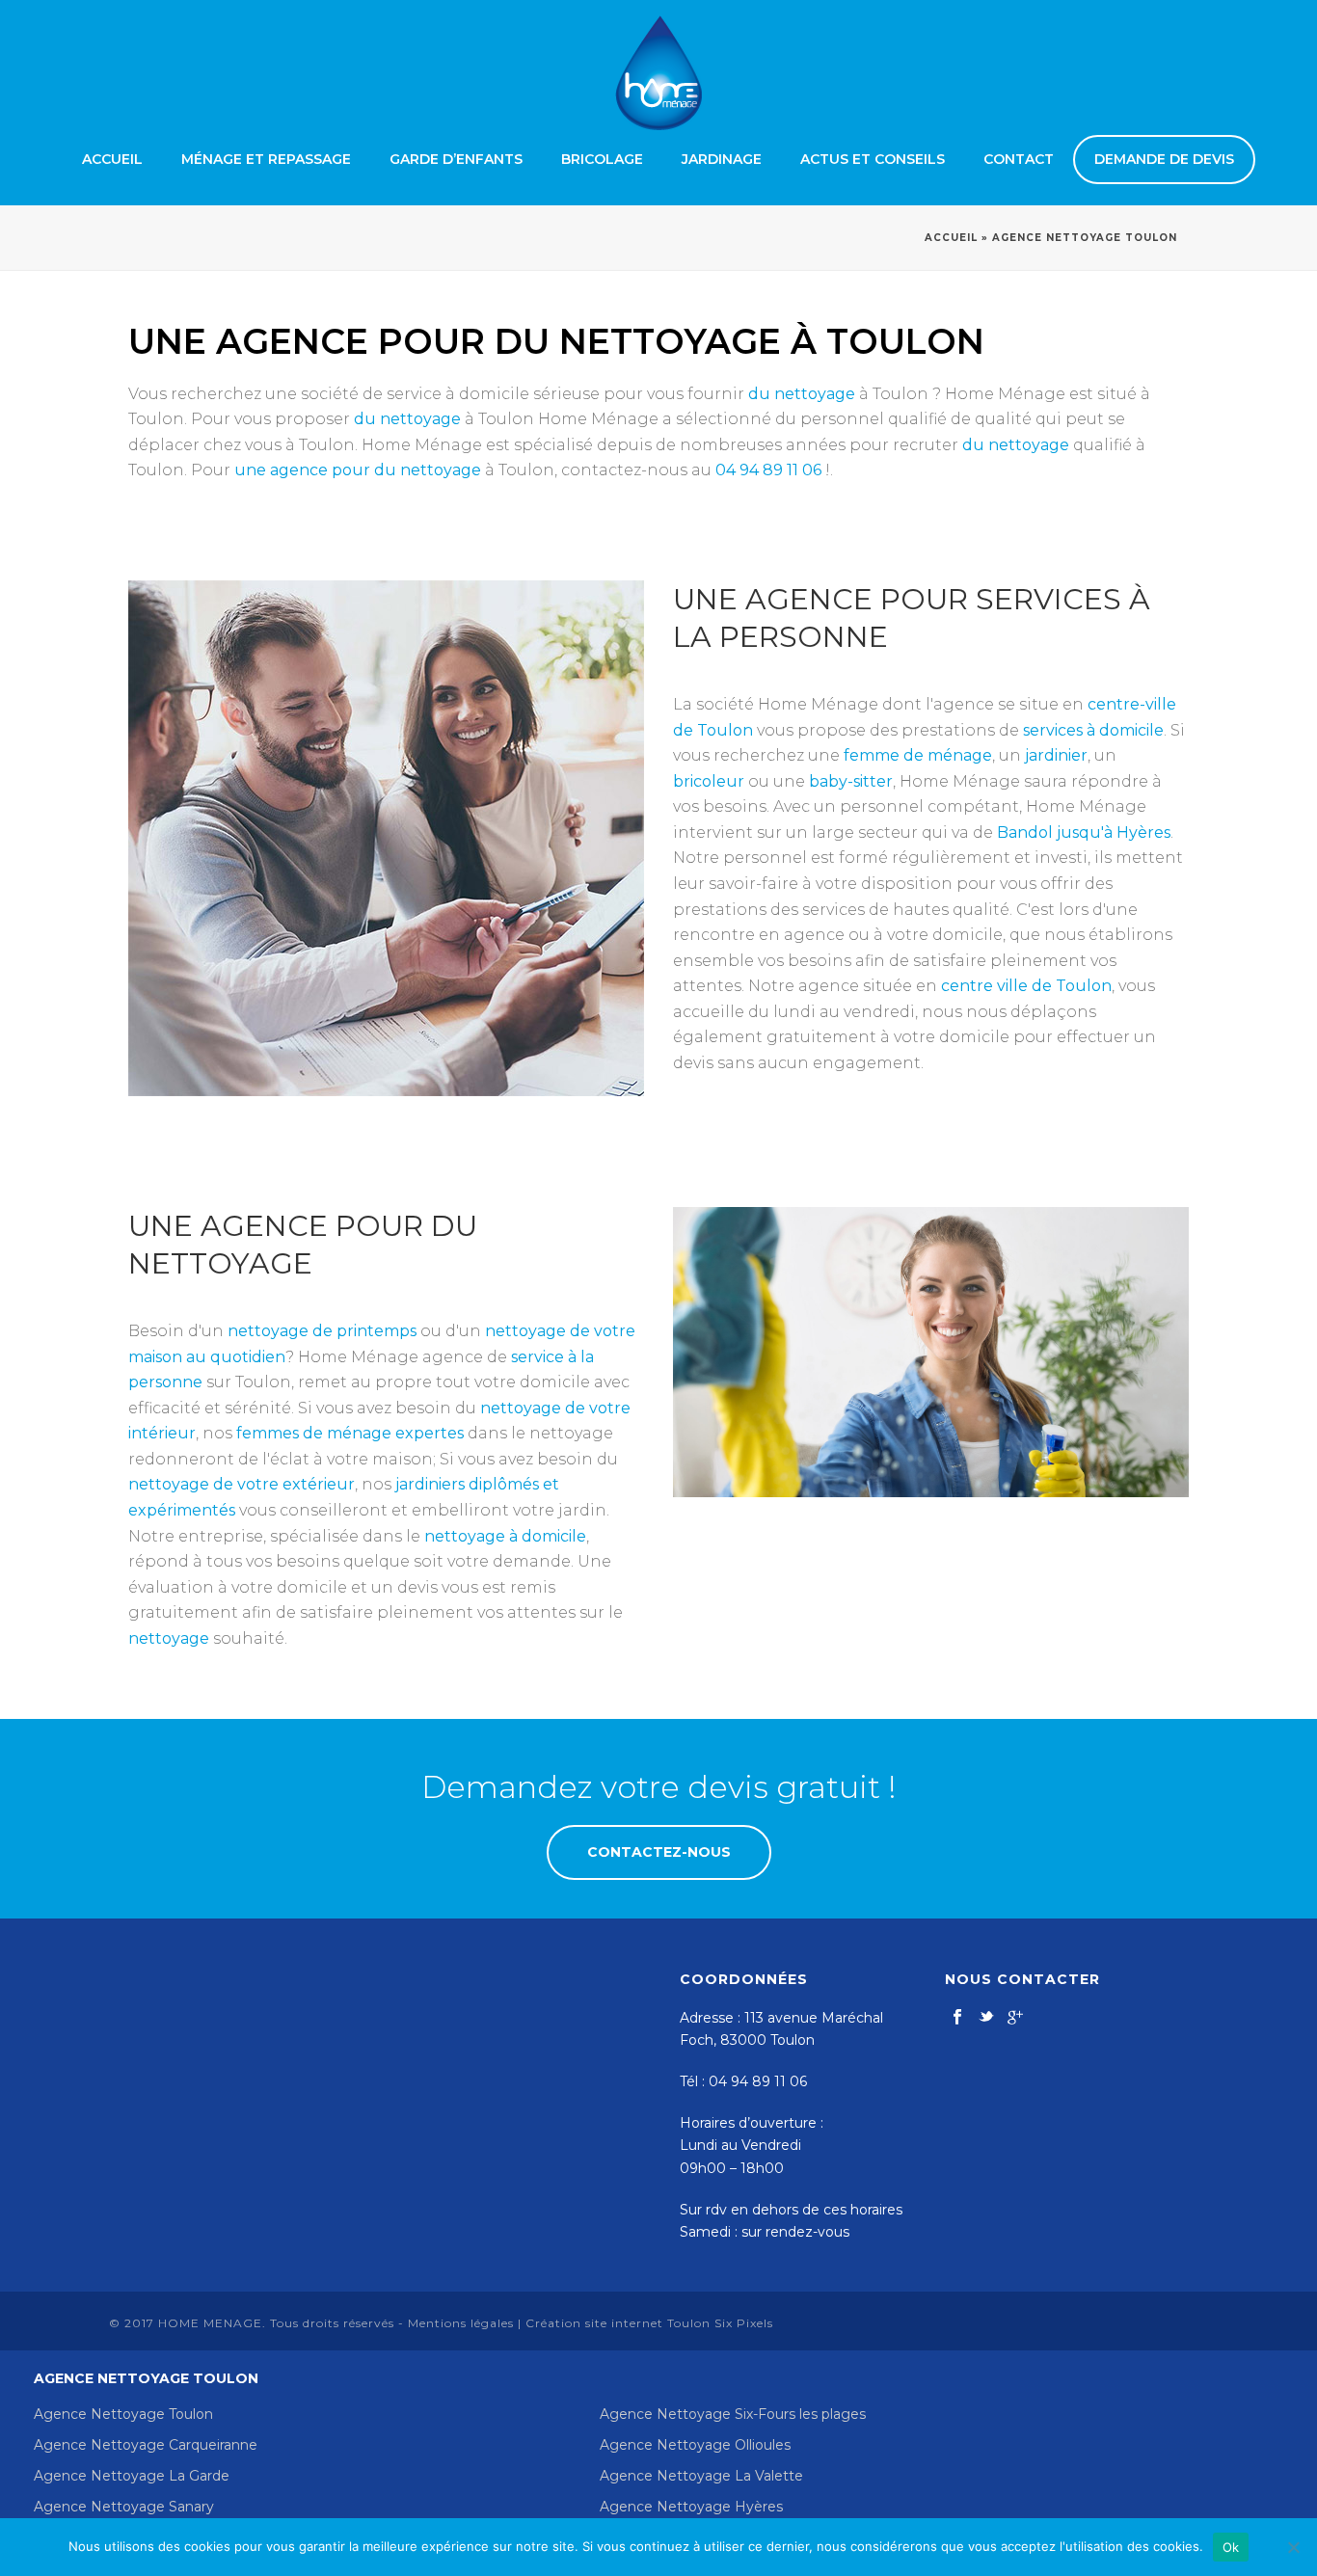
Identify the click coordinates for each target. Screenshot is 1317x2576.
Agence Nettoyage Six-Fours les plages (733, 2414)
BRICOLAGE (602, 159)
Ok (1231, 2547)
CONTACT (1019, 159)
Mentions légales (461, 2323)
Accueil (951, 238)
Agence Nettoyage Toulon (123, 2414)
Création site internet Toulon (618, 2323)
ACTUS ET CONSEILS (873, 159)
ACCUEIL (112, 159)
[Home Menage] (658, 72)
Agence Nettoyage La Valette (701, 2476)
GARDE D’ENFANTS (456, 159)
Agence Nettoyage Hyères (691, 2507)
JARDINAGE (722, 159)
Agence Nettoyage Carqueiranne (146, 2445)
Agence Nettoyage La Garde (132, 2476)
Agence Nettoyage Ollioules (695, 2445)
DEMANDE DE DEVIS (1164, 159)
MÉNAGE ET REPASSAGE (266, 159)
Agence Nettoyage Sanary (124, 2507)
